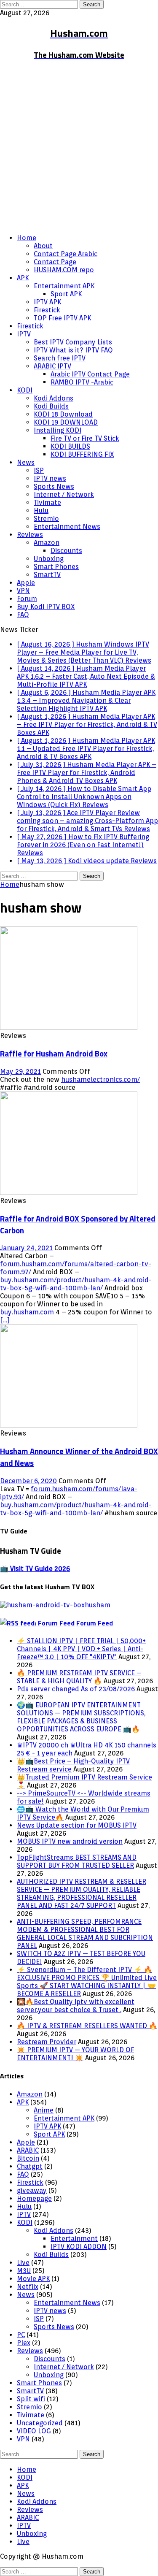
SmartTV (47, 575)
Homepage (34, 2198)
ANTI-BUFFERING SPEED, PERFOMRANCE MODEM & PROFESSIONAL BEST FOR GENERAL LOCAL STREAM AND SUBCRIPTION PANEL (85, 1934)
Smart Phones (56, 567)
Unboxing (49, 559)
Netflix (28, 2287)
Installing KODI (58, 430)
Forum (27, 599)
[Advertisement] (79, 148)
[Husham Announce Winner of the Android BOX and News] (69, 1425)
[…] (5, 1320)
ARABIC (28, 2150)
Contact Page (55, 262)
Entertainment (74, 2239)
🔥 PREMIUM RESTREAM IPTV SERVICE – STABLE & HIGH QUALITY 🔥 (79, 1677)
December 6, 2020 (28, 1481)
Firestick (47, 310)
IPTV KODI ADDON (79, 2247)
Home (27, 238)
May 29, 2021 (20, 1071)
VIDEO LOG (34, 2431)
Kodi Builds (51, 406)
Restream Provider (47, 2042)
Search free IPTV (60, 358)
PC (21, 2335)
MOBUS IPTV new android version (70, 1841)
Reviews (30, 535)
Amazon (47, 543)
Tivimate (47, 502)
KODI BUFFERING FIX (82, 454)
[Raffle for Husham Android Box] (69, 1028)
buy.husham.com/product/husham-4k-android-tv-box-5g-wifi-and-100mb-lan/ (76, 1284)
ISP (39, 470)
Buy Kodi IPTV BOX (46, 607)
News (26, 462)
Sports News (54, 486)
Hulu (41, 511)
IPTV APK (47, 302)
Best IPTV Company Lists (73, 342)
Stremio (46, 519)
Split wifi (31, 2399)
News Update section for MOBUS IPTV (77, 1825)
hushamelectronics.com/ (100, 1079)
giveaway (32, 2190)
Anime (44, 2110)
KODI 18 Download (63, 414)
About (43, 246)
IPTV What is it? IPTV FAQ (73, 350)
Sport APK (66, 294)
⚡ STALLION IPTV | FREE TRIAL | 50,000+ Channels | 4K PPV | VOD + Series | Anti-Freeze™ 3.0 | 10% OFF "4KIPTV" (81, 1649)
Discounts (66, 551)
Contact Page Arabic (66, 254)
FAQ (23, 615)
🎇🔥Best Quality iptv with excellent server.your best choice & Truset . (76, 2006)
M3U (24, 2271)
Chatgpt (30, 2166)
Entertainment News (67, 527)
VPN (23, 591)
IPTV (24, 334)
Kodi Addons (54, 398)
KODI (25, 390)
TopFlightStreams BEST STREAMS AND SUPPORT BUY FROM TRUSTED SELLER (77, 1861)
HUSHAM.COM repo (64, 270)
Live (23, 2263)
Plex (24, 2343)
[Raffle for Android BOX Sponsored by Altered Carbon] (69, 1193)
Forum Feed (95, 1623)
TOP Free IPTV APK (62, 318)
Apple (26, 583)
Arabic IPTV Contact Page (90, 374)
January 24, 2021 (26, 1248)
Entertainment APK (64, 286)
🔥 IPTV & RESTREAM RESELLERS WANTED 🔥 (87, 2026)
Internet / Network (64, 494)
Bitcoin (28, 2158)
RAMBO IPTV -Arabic (82, 382)
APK (23, 278)
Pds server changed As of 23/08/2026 (76, 1689)
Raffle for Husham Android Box (54, 1054)
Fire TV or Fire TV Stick (85, 438)
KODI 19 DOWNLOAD (66, 422)
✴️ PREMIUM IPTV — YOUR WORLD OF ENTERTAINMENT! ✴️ (75, 2054)
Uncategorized (40, 2423)
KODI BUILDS (70, 446)
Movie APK (33, 2279)
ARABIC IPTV (52, 366)
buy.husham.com (27, 1312)
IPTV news (50, 478)
